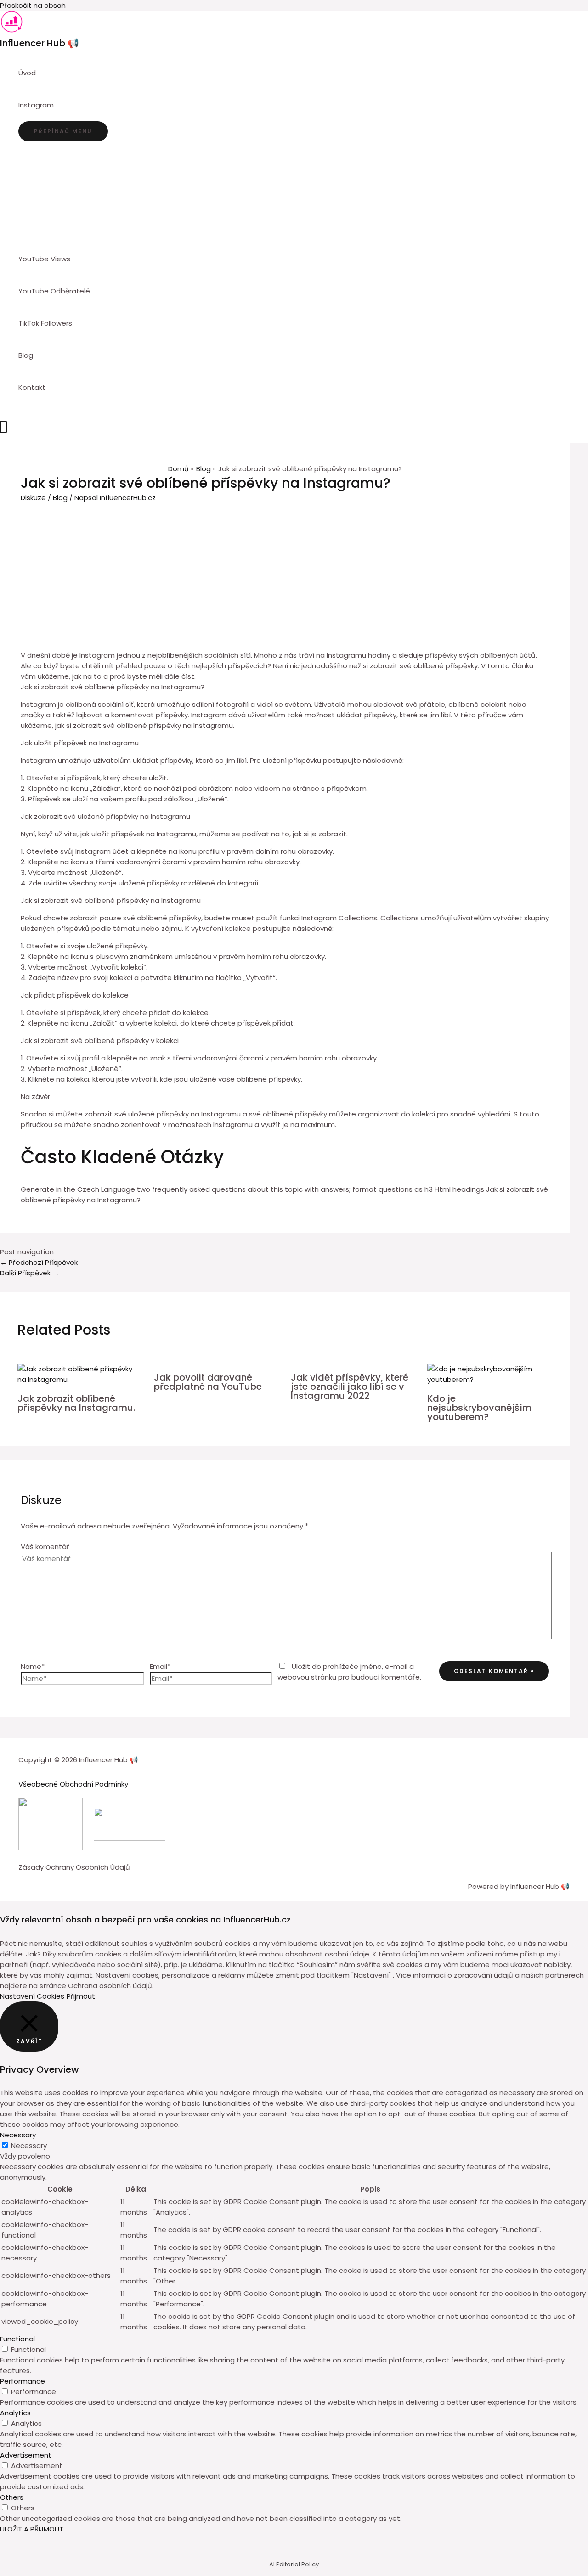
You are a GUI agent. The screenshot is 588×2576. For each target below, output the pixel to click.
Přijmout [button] (81, 1996)
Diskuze (33, 498)
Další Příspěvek (30, 1273)
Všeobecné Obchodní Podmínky (73, 1784)
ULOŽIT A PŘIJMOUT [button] (32, 2529)
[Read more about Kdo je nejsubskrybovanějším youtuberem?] (490, 1379)
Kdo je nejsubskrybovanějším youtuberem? (479, 1408)
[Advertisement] (285, 572)
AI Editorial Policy (294, 2564)
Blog (60, 498)
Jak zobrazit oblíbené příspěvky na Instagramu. (76, 1403)
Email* (160, 1666)
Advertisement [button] (26, 2455)
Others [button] (12, 2497)
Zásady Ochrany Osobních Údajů (74, 1867)
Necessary (29, 2145)
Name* (33, 1666)
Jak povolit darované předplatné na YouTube (208, 1382)
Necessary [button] (18, 2135)
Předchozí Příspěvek (39, 1262)
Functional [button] (17, 2339)
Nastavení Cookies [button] (32, 1996)
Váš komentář (45, 1547)
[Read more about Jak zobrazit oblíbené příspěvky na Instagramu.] (80, 1379)
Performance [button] (23, 2381)
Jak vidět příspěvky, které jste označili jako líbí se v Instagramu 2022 (350, 1387)
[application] (58, 105)
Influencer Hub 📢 (40, 43)
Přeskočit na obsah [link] (33, 5)
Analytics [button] (15, 2413)
